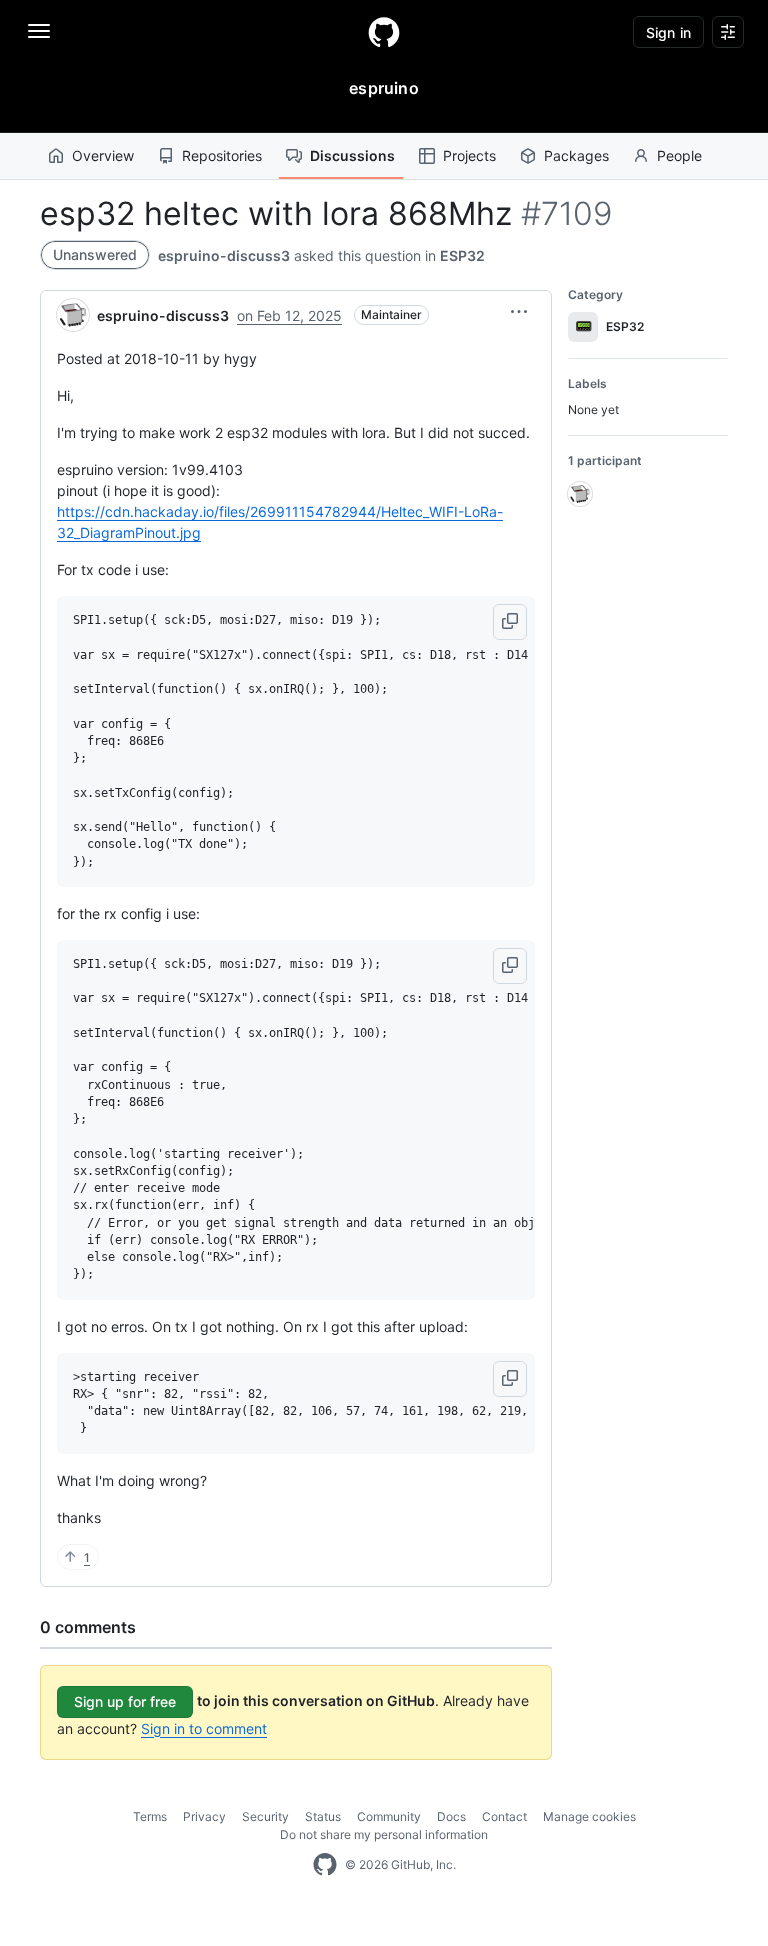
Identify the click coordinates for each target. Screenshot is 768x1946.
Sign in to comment (204, 1728)
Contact (504, 1816)
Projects (469, 155)
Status (323, 1816)
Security (265, 1816)
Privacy (204, 1816)
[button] (519, 312)
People (679, 155)
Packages (576, 155)
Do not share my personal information (384, 1834)
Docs (451, 1816)
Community (389, 1816)
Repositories (222, 155)
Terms (150, 1816)
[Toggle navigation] (39, 31)
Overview (103, 155)
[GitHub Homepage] (325, 1865)
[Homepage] (384, 32)
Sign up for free (125, 1701)
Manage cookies (589, 1816)
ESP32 (462, 255)
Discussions (352, 155)
